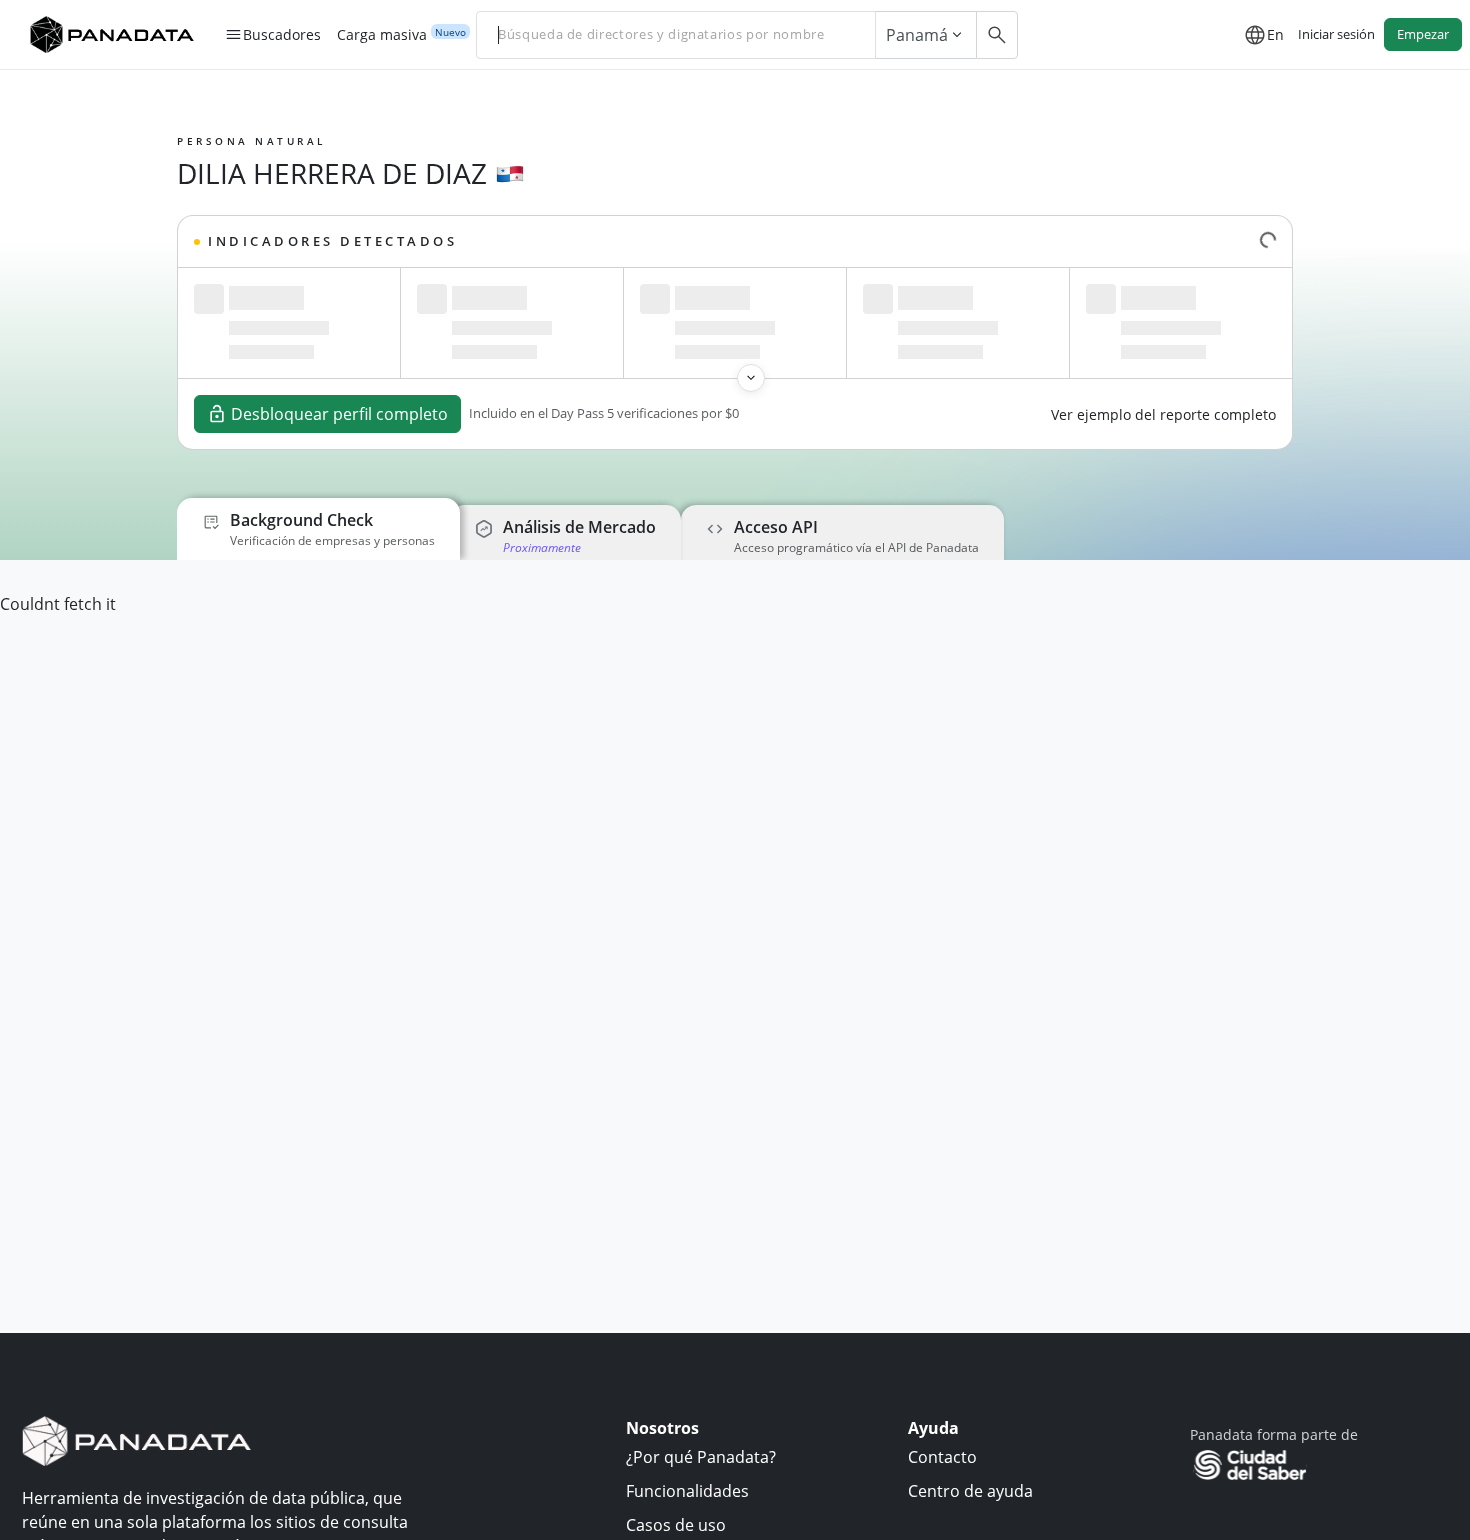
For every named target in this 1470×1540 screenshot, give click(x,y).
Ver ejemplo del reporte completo (1163, 414)
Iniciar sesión (1336, 34)
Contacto (942, 1457)
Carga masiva (382, 35)
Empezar (1423, 34)
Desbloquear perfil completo (339, 414)
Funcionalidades (687, 1491)
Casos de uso (676, 1525)
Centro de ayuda (970, 1491)
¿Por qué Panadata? (701, 1457)
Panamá (917, 35)
